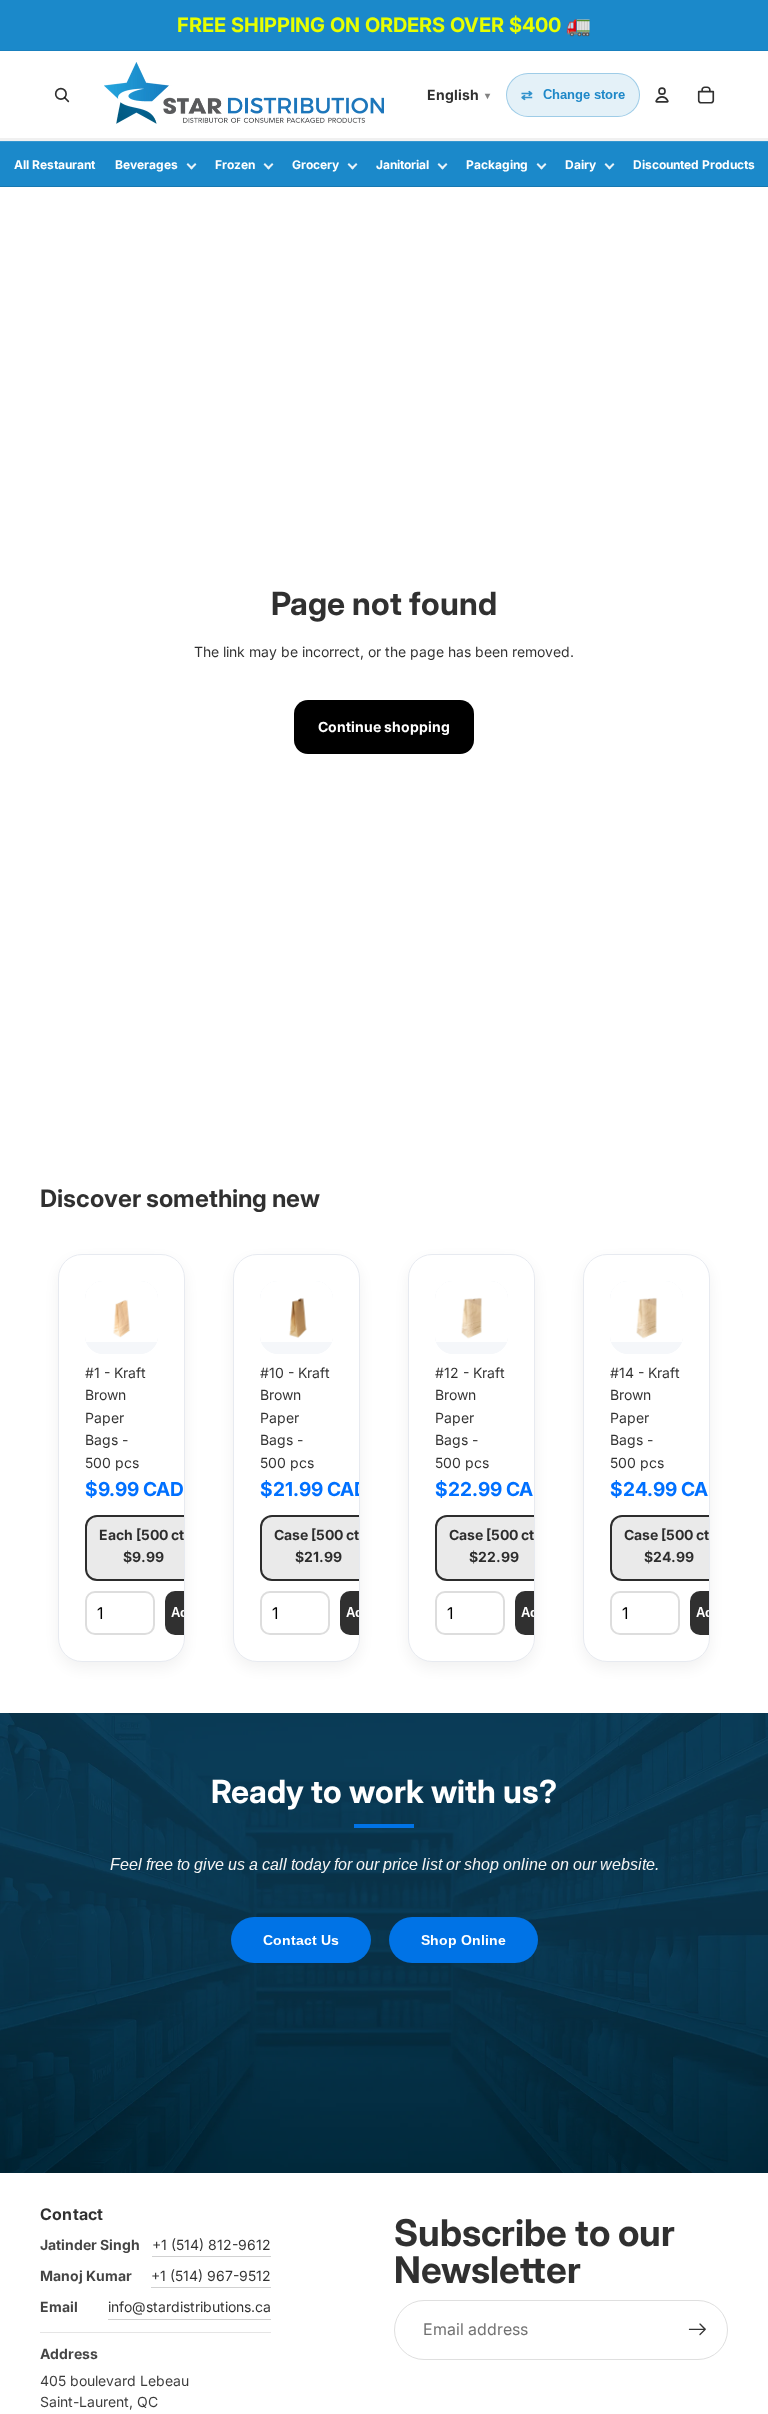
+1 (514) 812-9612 (211, 2244)
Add (183, 1612)
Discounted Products (694, 164)
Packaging (497, 164)
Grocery (315, 164)
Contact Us (301, 1940)
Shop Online (463, 1940)
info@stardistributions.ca (189, 2306)
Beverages (146, 164)
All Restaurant (54, 164)
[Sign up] (698, 2330)
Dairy (580, 164)
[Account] (662, 95)
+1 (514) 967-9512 (211, 2275)
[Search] (62, 95)
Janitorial (402, 164)
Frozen (235, 164)
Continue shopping (384, 726)
